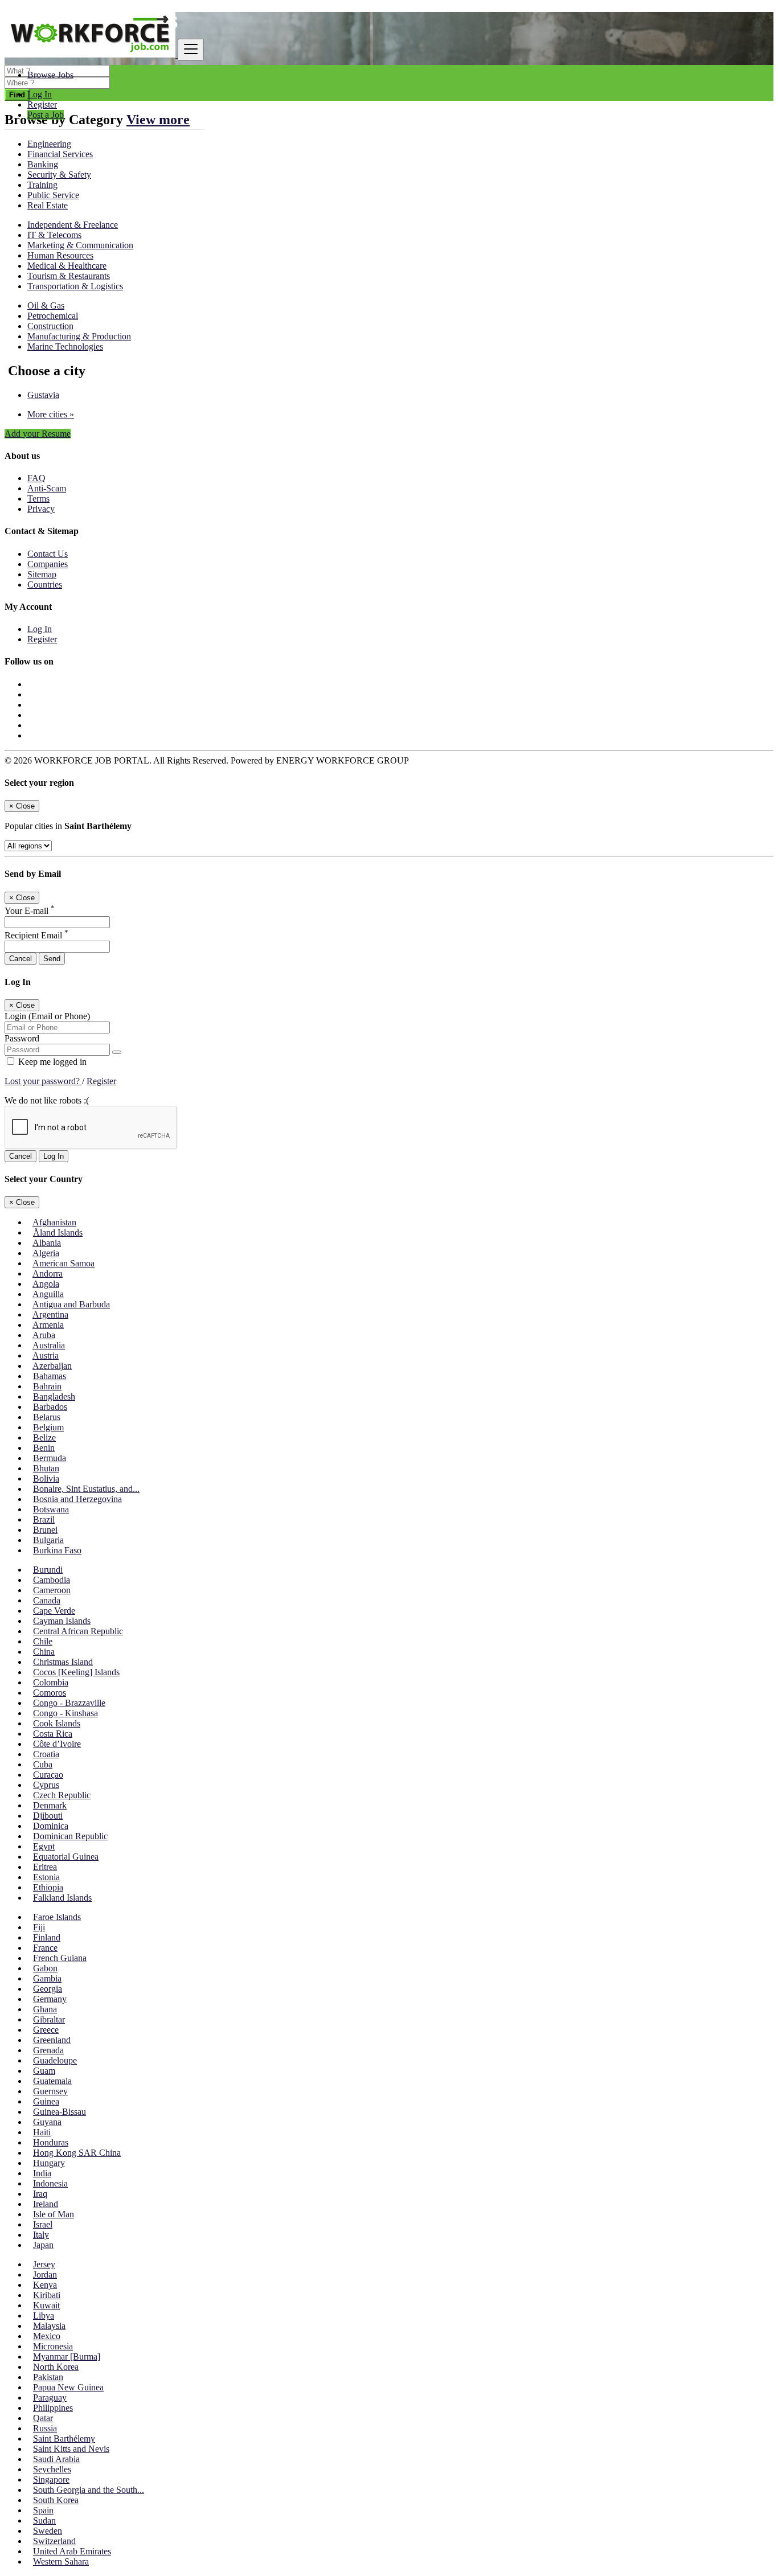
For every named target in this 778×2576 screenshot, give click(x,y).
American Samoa (64, 1263)
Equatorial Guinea (66, 1857)
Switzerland (54, 2541)
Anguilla (48, 1294)
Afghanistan (54, 1222)
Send (52, 959)
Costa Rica (53, 1734)
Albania (47, 1243)
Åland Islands (58, 1232)
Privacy (41, 509)
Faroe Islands (57, 1917)
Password (22, 1038)
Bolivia (46, 1478)
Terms (38, 499)
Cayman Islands (62, 1621)
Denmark (50, 1805)
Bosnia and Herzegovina (77, 1499)
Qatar (43, 2418)
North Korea (56, 2367)
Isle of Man (54, 2214)
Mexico (47, 2336)
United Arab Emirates (72, 2551)
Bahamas (50, 1376)
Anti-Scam (47, 488)
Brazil (44, 1519)
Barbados (50, 1407)
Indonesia (50, 2183)
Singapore (51, 2479)
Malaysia (49, 2326)
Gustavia (43, 395)
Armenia (48, 1325)
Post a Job (46, 115)
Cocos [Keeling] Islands (76, 1672)
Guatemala (52, 2081)
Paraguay (50, 2397)
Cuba (43, 1764)
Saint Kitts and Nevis (71, 2449)
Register (42, 104)
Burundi (48, 1570)
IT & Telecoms (54, 235)
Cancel (21, 959)
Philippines (53, 2408)
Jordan (45, 2274)
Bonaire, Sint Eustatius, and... (86, 1489)
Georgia (48, 1989)
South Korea (56, 2500)
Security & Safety (59, 175)
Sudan (44, 2520)
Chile (43, 1641)
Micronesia (53, 2346)
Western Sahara (61, 2561)
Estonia (46, 1877)
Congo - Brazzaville (69, 1703)
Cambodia (52, 1580)
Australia (49, 1345)
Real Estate (48, 205)
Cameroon (52, 1590)
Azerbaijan (52, 1366)
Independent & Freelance (73, 225)
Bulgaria (48, 1540)
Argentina (50, 1314)
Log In (40, 94)
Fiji (39, 1927)
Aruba (44, 1335)
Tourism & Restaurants (69, 276)
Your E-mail (30, 911)
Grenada (48, 2050)
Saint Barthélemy (64, 2438)
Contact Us (48, 554)
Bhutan (46, 1468)
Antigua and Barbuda (71, 1304)
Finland (47, 1937)
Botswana (51, 1509)
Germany (50, 1999)
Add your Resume (38, 434)
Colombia (51, 1682)
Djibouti (48, 1816)
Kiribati (47, 2295)
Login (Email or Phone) (47, 1016)
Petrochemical (53, 316)
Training (42, 185)
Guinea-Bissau (60, 2112)
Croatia (46, 1754)
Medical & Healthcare (67, 266)
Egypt (44, 1846)
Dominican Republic (70, 1836)
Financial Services (60, 154)
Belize (44, 1437)
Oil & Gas (46, 305)
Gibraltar (49, 2019)
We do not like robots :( (47, 1100)
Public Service (53, 195)
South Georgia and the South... (89, 2490)
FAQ (36, 478)
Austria (46, 1355)
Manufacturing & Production (79, 336)
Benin (44, 1448)
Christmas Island (63, 1662)
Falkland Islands (62, 1898)
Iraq (40, 2194)
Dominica (51, 1826)
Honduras (51, 2142)
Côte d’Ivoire (57, 1744)
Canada (47, 1600)
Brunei (45, 1530)
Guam (44, 2071)
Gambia (47, 1978)
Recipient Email (36, 935)
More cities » (51, 414)
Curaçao (48, 1775)
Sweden (48, 2531)
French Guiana (60, 1958)
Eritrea (45, 1867)
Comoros (50, 1693)
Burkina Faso (57, 1550)
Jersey (44, 2264)
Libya (44, 2315)
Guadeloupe (55, 2060)
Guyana (47, 2122)
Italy (41, 2235)
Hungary (49, 2163)
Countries (45, 584)
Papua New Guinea (68, 2387)
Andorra (48, 1273)
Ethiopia (48, 1887)
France (45, 1948)
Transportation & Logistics (75, 286)
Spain (43, 2510)
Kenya (45, 2285)
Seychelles (52, 2469)
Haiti (42, 2132)
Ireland (46, 2204)
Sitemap (42, 574)
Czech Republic (62, 1795)
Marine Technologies (65, 346)
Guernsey (50, 2091)
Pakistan (48, 2377)
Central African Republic (78, 1631)
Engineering (49, 144)
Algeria (46, 1253)
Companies (48, 564)
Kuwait (46, 2305)
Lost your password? (43, 1081)
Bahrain (47, 1386)
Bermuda (50, 1458)
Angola (46, 1284)
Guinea (46, 2101)
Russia (45, 2428)
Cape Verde (54, 1611)
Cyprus (46, 1785)
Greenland (52, 2040)
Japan (43, 2245)
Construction (50, 326)
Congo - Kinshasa (65, 1713)
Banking (43, 164)
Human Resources (60, 255)
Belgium (48, 1427)
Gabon (45, 1968)
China (44, 1652)
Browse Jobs (50, 75)
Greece (46, 2030)
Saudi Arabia (56, 2459)
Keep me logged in (51, 1062)
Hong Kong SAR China (77, 2153)
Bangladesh (54, 1396)
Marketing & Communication (80, 245)
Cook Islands (57, 1723)
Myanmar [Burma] (67, 2356)
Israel (43, 2224)
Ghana (45, 2009)
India (42, 2173)
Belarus (47, 1417)
